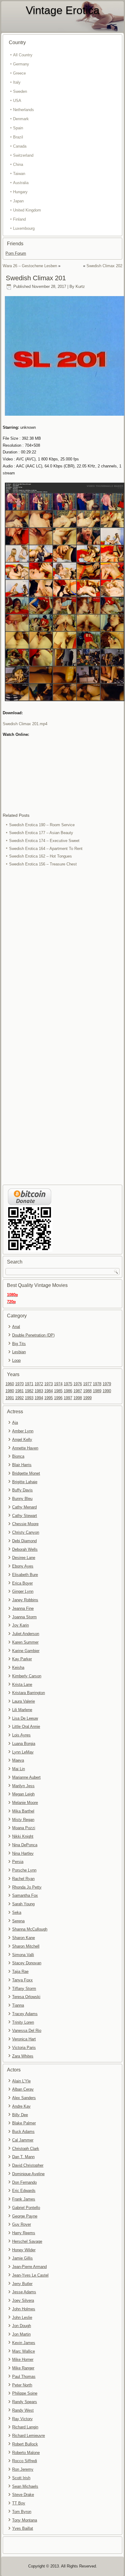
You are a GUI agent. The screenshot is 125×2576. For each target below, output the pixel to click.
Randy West (23, 2410)
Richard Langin (25, 2427)
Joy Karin (20, 1625)
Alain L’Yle (21, 2081)
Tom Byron (22, 2512)
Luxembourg (24, 228)
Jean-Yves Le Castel (30, 2275)
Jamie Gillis (22, 2258)
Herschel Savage (27, 2241)
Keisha (18, 1667)
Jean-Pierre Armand (29, 2267)
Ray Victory (22, 2419)
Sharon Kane (24, 1938)
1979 (107, 1384)
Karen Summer (25, 1642)
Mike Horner (23, 2359)
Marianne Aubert (26, 1777)
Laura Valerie (24, 1701)
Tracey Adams (25, 2014)
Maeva (18, 1760)
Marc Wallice (24, 2351)
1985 (58, 1391)
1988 (87, 1391)
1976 (78, 1384)
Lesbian (19, 1352)
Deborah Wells (25, 1549)
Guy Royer (22, 2224)
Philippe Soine (25, 2393)
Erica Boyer (22, 1583)
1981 (19, 1391)
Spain (18, 128)
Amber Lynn (23, 1431)
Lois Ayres (21, 1735)
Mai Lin (19, 1769)
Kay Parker (22, 1659)
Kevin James (24, 2343)
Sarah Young (23, 1904)
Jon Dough (22, 2326)
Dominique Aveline (28, 2174)
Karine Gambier (26, 1651)
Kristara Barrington (29, 1693)
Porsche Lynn (24, 1870)
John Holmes (24, 2309)
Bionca (18, 1456)
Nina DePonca (25, 1845)
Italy (17, 82)
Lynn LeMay (23, 1752)
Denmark (21, 119)
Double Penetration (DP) (33, 1335)
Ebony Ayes (23, 1566)
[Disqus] (62, 949)
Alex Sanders (24, 2098)
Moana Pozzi (24, 1828)
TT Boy (19, 2503)
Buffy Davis (22, 1490)
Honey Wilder (24, 2250)
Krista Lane (22, 1685)
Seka (17, 1912)
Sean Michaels (25, 2486)
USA (17, 101)
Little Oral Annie (26, 1727)
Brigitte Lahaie (25, 1482)
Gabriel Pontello (26, 2208)
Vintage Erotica (63, 10)
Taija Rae (20, 1971)
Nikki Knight (23, 1836)
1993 (29, 1398)
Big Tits (19, 1344)
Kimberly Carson (27, 1676)
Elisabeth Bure (25, 1575)
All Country (23, 55)
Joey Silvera (23, 2300)
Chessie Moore (25, 1524)
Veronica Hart (24, 2039)
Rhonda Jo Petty (27, 1887)
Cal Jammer (23, 2140)
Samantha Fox (25, 1895)
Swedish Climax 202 (104, 266)
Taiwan (19, 174)
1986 (68, 1391)
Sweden (20, 91)
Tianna (18, 2005)
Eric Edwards (24, 2191)
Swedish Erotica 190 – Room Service (42, 825)
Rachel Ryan (23, 1879)
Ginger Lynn (23, 1591)
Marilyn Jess (23, 1786)
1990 (107, 1391)
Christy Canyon (26, 1532)
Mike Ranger (23, 2368)
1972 (39, 1384)
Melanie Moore (25, 1803)
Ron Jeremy (23, 2469)
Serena (18, 1921)
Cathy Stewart (25, 1516)
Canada (20, 146)
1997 (68, 1398)
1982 (29, 1391)
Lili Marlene (22, 1710)
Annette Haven (25, 1448)
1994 (39, 1398)
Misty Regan (23, 1820)
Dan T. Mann (23, 2157)
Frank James (24, 2199)
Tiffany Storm (24, 1989)
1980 (10, 1391)
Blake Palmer (24, 2123)
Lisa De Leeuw (25, 1718)
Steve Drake (23, 2495)
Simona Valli (23, 1955)
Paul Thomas (24, 2377)
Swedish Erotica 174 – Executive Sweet (44, 841)
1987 (78, 1391)
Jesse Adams (24, 2292)
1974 (58, 1384)
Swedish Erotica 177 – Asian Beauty (41, 833)
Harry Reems (24, 2233)
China (18, 164)
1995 (49, 1398)
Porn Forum (16, 253)
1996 (58, 1398)
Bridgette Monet (26, 1473)
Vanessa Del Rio (27, 2031)
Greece (19, 73)
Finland (19, 219)
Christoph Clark (26, 2149)
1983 (39, 1391)
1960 (10, 1384)
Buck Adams (23, 2132)
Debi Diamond (24, 1541)
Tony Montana (25, 2520)
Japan (18, 201)
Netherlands (24, 110)
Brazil (18, 137)
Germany (21, 64)
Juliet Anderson (26, 1634)
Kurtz (80, 287)
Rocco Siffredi (25, 2461)
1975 (68, 1384)
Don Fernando (24, 2182)
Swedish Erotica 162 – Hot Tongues (41, 856)
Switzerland (23, 155)
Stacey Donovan (27, 1963)
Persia (18, 1862)
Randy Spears (25, 2402)
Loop (16, 1360)
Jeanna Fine (23, 1608)
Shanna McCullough (30, 1929)
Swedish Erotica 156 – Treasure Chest (43, 864)
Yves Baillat (23, 2528)
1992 (19, 1398)
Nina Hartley (23, 1853)
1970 (19, 1384)
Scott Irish (21, 2478)
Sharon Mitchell (26, 1946)
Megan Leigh (23, 1794)
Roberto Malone (26, 2453)
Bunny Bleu (22, 1499)
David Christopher (28, 2165)
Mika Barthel (23, 1811)
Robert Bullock (25, 2444)
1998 (78, 1398)
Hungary (20, 192)
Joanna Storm (24, 1617)
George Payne (25, 2216)
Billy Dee (20, 2115)
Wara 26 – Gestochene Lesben (30, 266)
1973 (49, 1384)
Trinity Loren (23, 2022)
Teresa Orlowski (26, 1997)
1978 (97, 1384)
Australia (21, 183)
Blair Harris (22, 1465)
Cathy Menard (24, 1507)
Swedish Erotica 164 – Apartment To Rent (46, 849)
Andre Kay (21, 2106)
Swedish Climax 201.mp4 (25, 724)
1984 (49, 1391)
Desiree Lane (24, 1558)
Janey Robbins (25, 1600)
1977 (87, 1384)
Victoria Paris (24, 2048)
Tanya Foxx (22, 1980)
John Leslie (22, 2317)
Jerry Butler (22, 2284)
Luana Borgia (24, 1744)
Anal (16, 1327)
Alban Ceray (23, 2089)
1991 (10, 1398)
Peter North (22, 2385)
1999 (87, 1398)
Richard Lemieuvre (29, 2436)
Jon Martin (21, 2334)
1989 (97, 1391)
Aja (15, 1423)
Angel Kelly (22, 1440)
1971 (29, 1384)
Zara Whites (23, 2056)
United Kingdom (27, 210)
